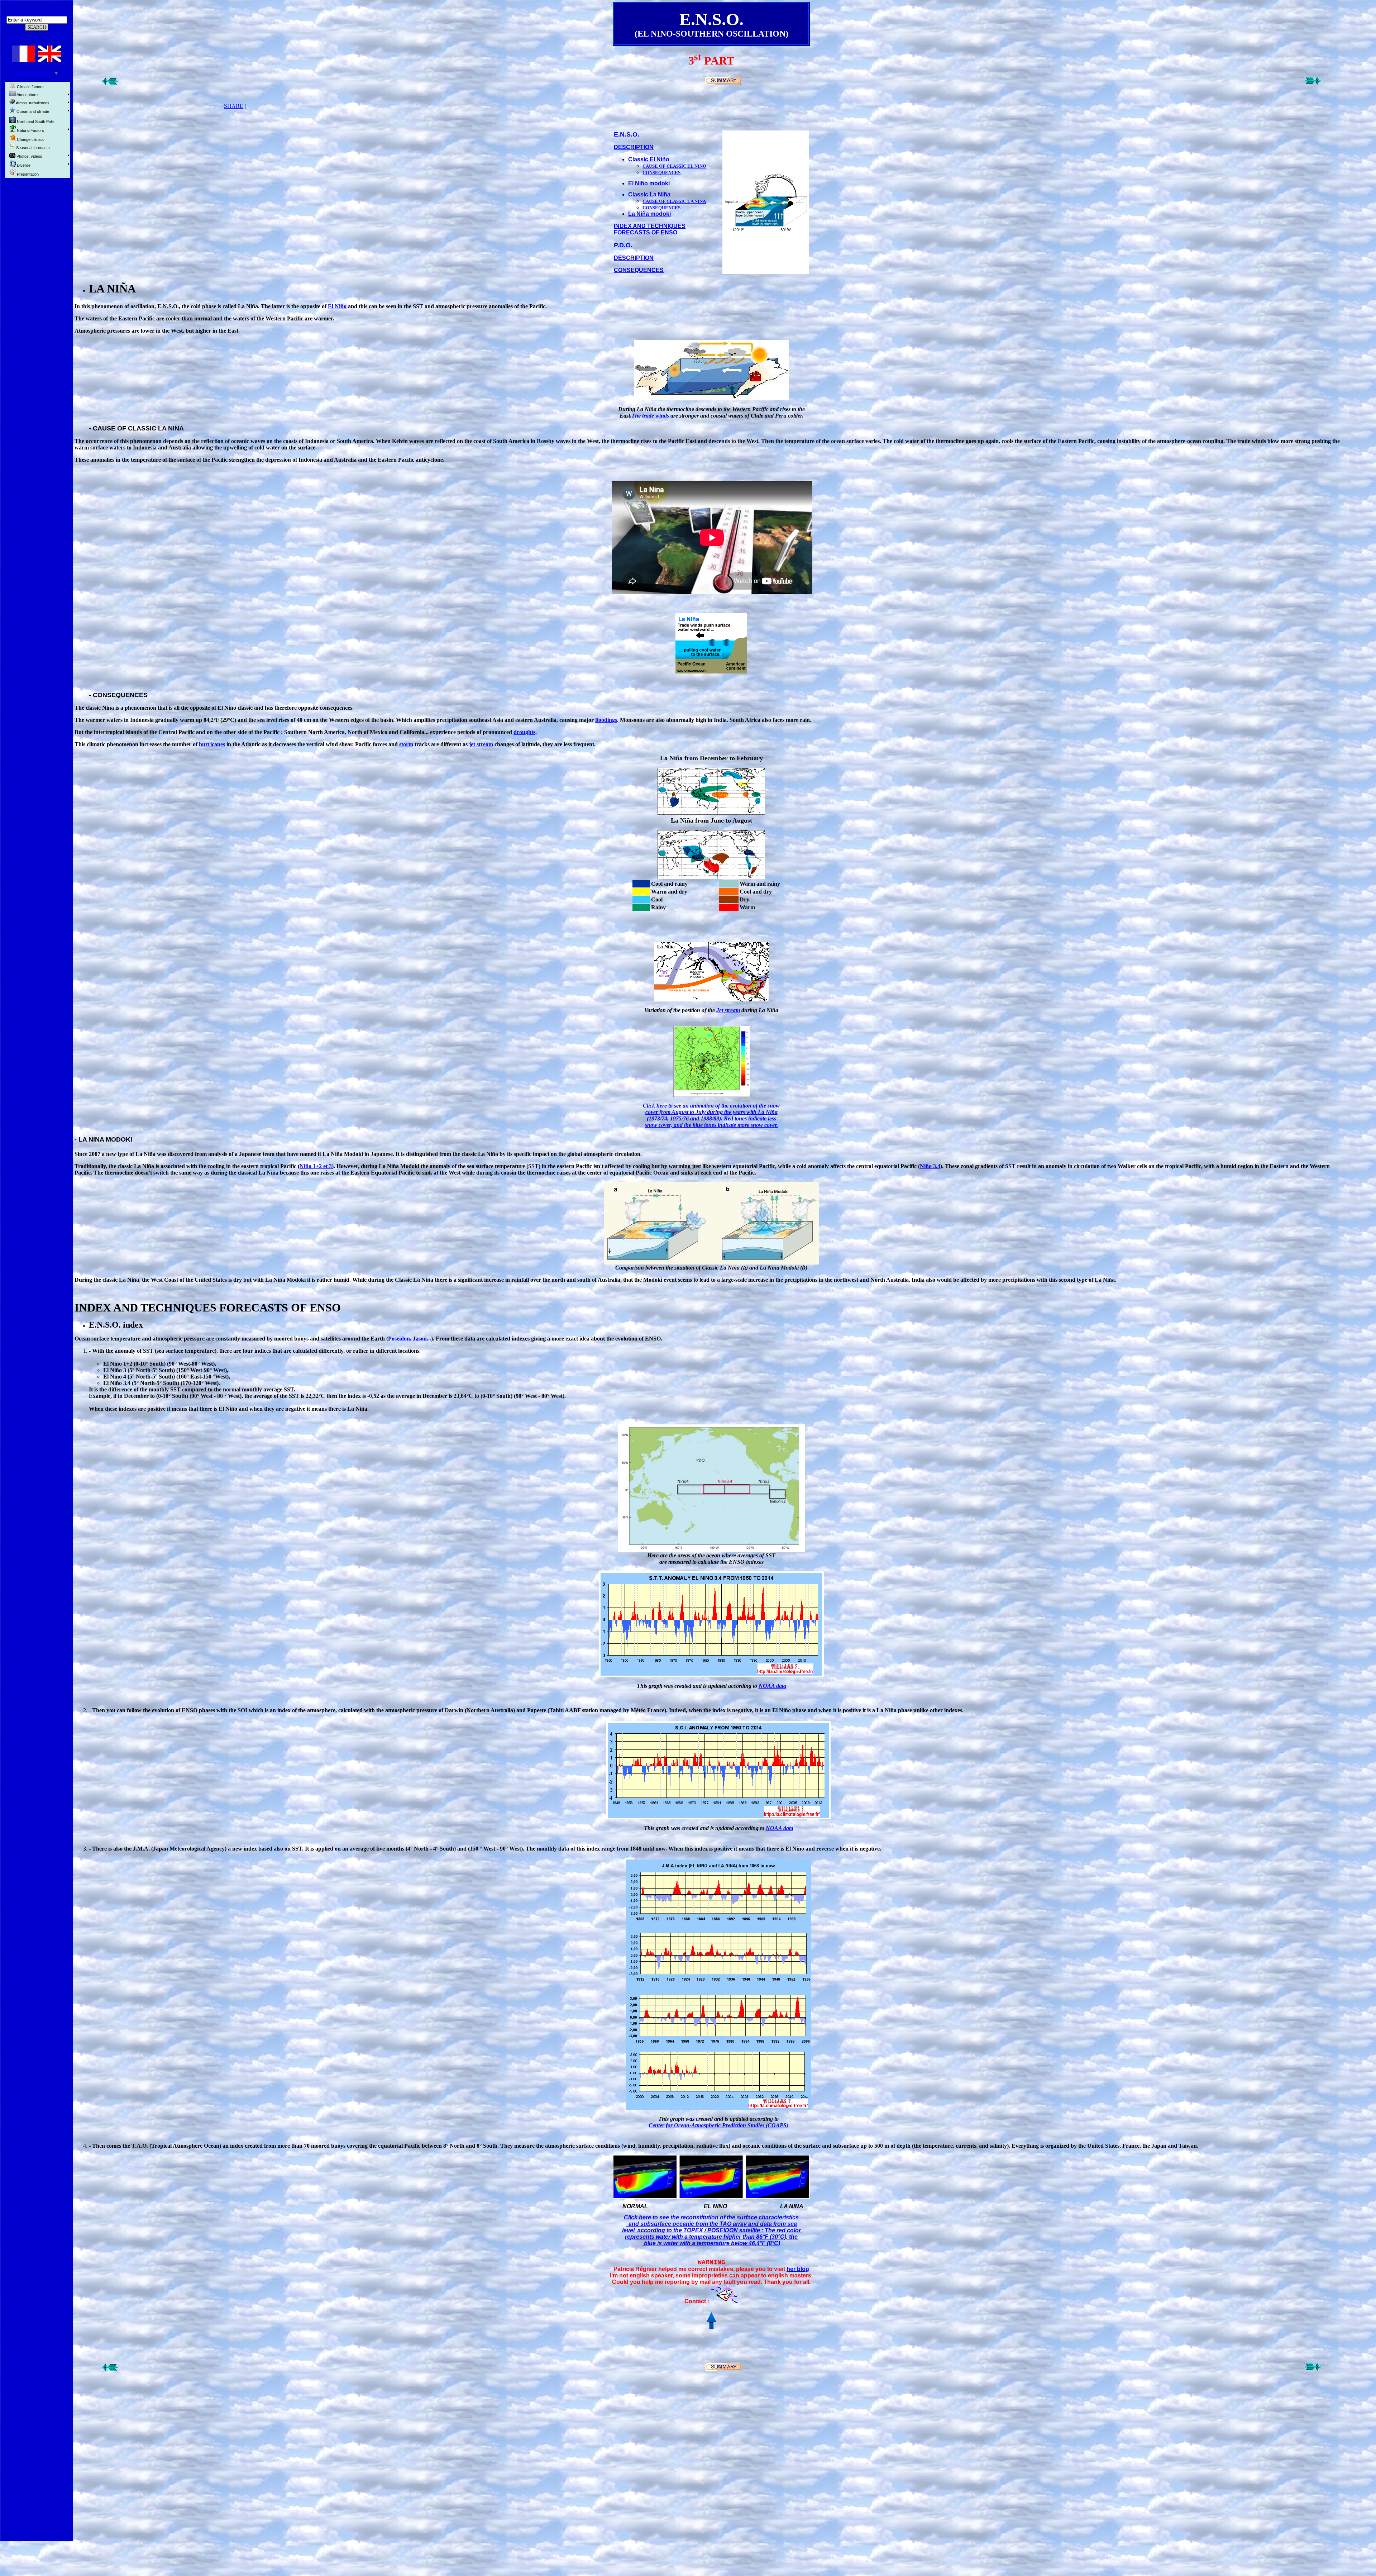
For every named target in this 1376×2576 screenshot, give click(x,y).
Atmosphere (27, 95)
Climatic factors (30, 87)
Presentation (27, 174)
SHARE (234, 106)
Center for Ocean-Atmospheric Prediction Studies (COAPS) (718, 2125)
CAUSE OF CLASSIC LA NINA (674, 201)
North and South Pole (35, 122)
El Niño (337, 306)
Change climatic (30, 139)
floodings (606, 720)
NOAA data (772, 1686)
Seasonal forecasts (32, 148)
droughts (524, 732)
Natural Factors (30, 130)
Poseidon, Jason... (410, 1339)
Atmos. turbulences (32, 103)
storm (406, 744)
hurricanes (212, 744)
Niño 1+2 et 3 (316, 1166)
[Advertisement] (37, 291)
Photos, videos (29, 156)
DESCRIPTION (634, 147)
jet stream (481, 744)
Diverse (23, 165)
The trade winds (650, 416)
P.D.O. (623, 245)
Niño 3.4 (930, 1166)
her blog (798, 2269)
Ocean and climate (32, 111)
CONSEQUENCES (639, 270)
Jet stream (728, 1010)
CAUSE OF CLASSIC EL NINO (674, 166)
